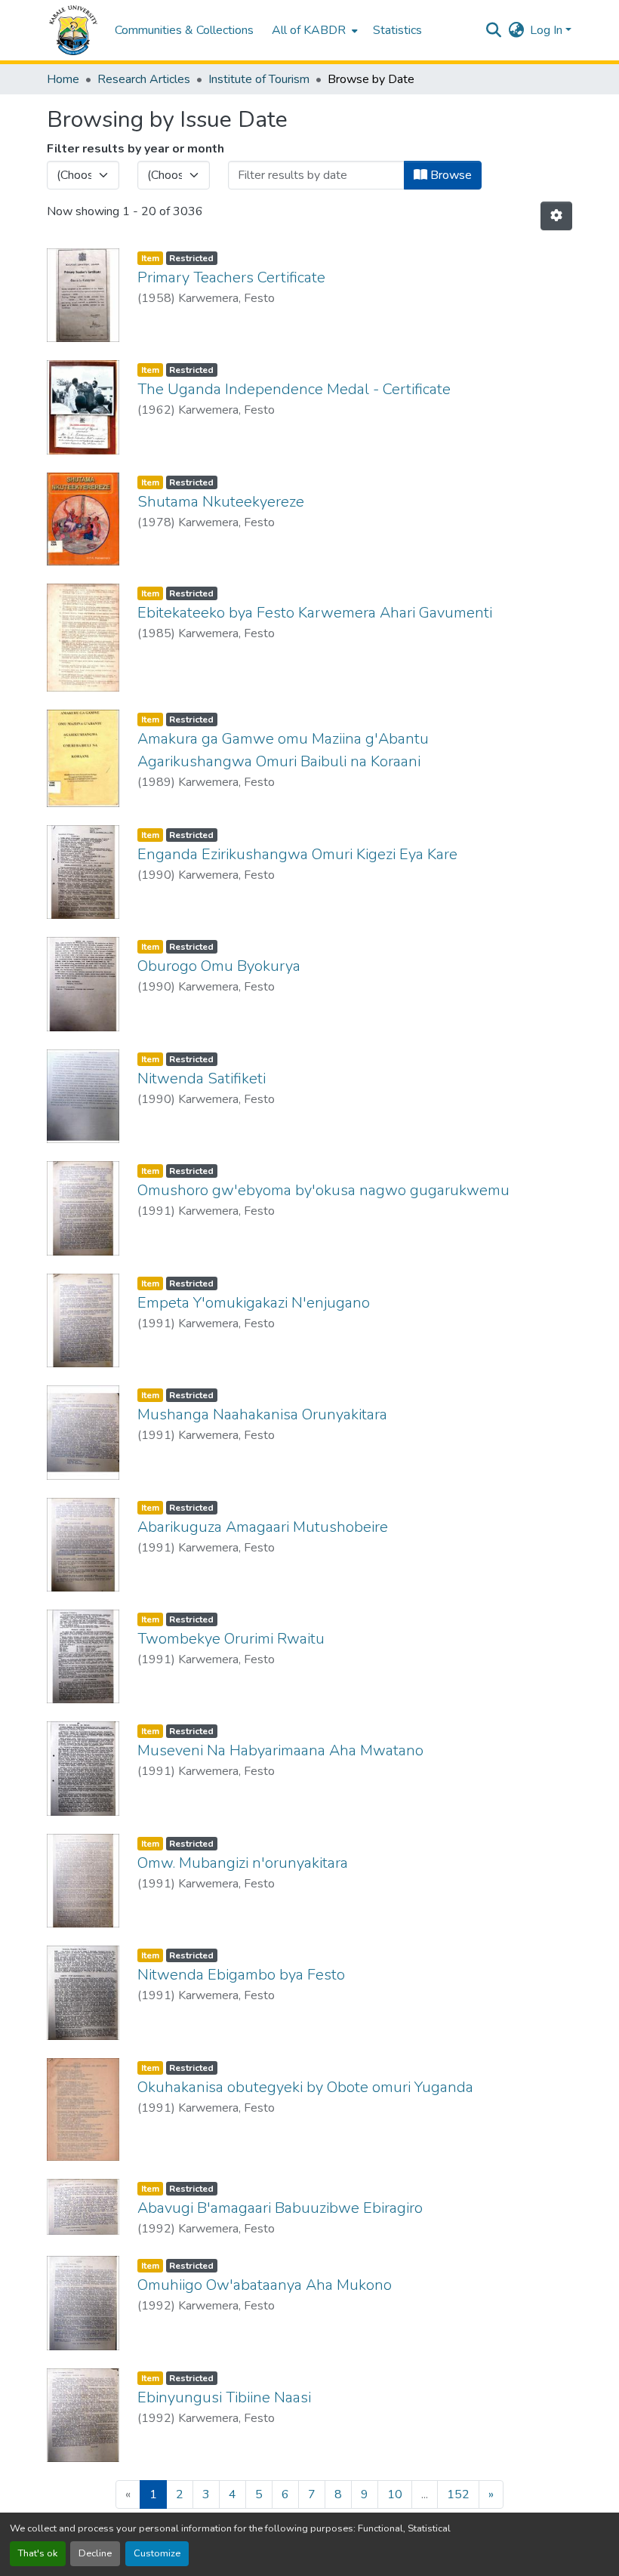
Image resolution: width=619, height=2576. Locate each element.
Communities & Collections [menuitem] (184, 30)
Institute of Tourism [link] (259, 79)
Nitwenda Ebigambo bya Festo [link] (241, 1975)
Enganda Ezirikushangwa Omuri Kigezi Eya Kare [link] (297, 854)
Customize (157, 2553)
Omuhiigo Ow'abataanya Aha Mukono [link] (265, 2285)
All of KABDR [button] (309, 30)
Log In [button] (548, 30)
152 (458, 2494)
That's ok (38, 2553)
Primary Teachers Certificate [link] (231, 277)
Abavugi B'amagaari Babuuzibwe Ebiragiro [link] (280, 2208)
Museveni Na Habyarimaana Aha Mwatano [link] (280, 1750)
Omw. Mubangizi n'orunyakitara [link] (243, 1863)
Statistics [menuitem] (397, 30)
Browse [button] (450, 175)
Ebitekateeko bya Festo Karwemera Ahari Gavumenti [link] (315, 613)
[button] (73, 30)
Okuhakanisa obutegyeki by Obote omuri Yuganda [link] (305, 2087)
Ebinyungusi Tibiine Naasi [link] (224, 2397)
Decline (95, 2553)
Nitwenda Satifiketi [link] (202, 1078)
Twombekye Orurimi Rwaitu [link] (231, 1639)
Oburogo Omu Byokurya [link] (219, 966)
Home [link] (63, 79)
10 (395, 2494)
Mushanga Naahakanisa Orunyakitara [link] (262, 1414)
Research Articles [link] (144, 79)
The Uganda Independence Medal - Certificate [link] (294, 389)
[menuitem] (313, 30)
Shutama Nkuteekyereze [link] (221, 502)
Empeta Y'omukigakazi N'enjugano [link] (254, 1303)
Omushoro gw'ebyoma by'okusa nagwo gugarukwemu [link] (323, 1190)
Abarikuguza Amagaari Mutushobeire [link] (263, 1527)
